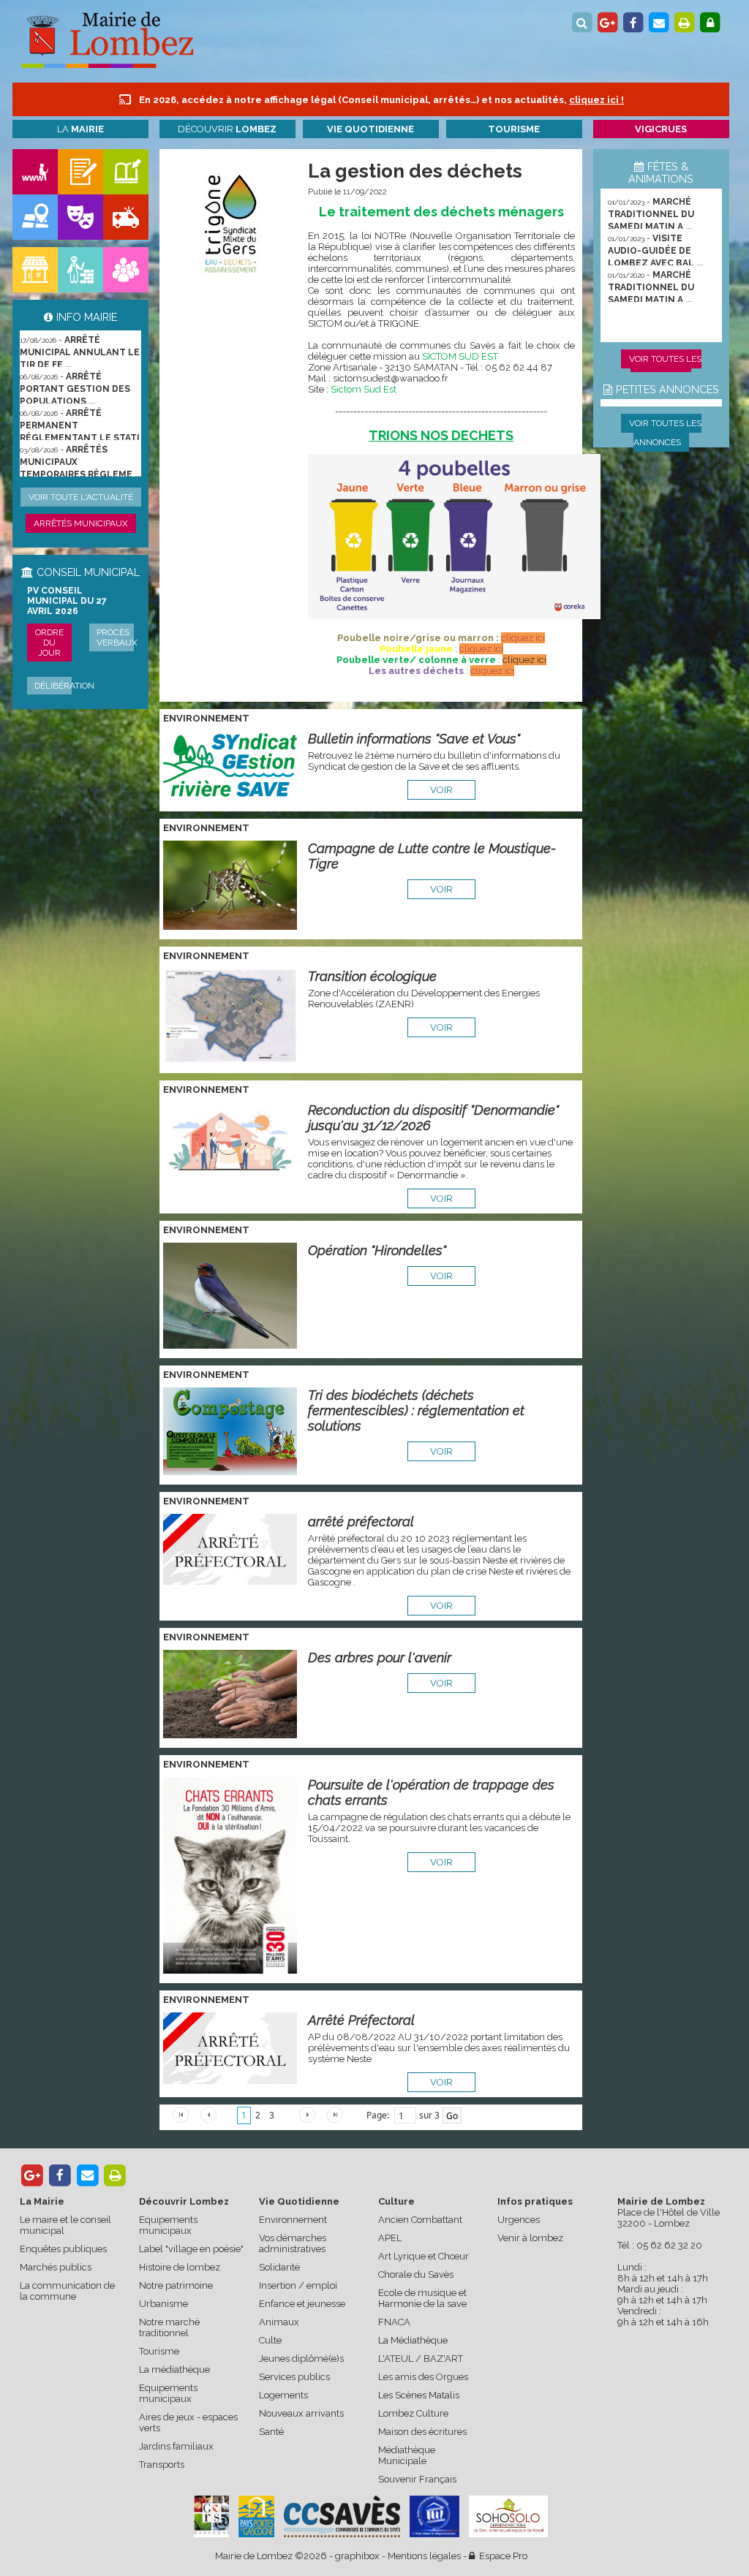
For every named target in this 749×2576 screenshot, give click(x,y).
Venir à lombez (530, 2238)
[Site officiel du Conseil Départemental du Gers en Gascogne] (211, 2534)
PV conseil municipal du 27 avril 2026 (67, 601)
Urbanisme (163, 2304)
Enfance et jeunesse (302, 2304)
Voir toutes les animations (665, 368)
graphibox (357, 2556)
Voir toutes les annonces (665, 433)
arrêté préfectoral (361, 1522)
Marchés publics (56, 2267)
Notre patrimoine (176, 2285)
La (80, 129)
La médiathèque (174, 2369)
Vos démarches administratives (293, 2243)
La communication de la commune (67, 2291)
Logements (283, 2395)
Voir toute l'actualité (81, 497)
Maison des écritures (422, 2432)
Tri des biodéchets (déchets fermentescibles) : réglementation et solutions (416, 1410)
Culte (270, 2340)
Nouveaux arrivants (301, 2413)
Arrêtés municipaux (81, 523)
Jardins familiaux (176, 2446)
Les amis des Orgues (423, 2377)
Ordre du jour (49, 643)
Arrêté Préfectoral (361, 2020)
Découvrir (227, 129)
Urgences (519, 2220)
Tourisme (159, 2351)
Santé (271, 2432)
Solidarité (279, 2267)
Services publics (294, 2377)
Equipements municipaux (168, 2225)
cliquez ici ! (596, 100)
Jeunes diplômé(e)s (301, 2359)
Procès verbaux (117, 637)
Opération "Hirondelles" (377, 1250)
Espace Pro (501, 2556)
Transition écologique (372, 976)
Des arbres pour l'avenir (380, 1658)
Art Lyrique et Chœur (424, 2256)
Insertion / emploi (298, 2285)
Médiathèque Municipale (407, 2455)
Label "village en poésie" (191, 2249)
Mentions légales (424, 2556)
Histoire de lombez (180, 2267)
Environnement (293, 2220)
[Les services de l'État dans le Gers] (434, 2516)
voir (441, 790)
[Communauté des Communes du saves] (342, 2516)
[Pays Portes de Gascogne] (256, 2516)
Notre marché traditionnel (169, 2327)
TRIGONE (399, 323)
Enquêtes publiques (63, 2249)
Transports (162, 2465)
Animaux (279, 2322)
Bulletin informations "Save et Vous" (414, 739)
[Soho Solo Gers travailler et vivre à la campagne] (508, 2516)
